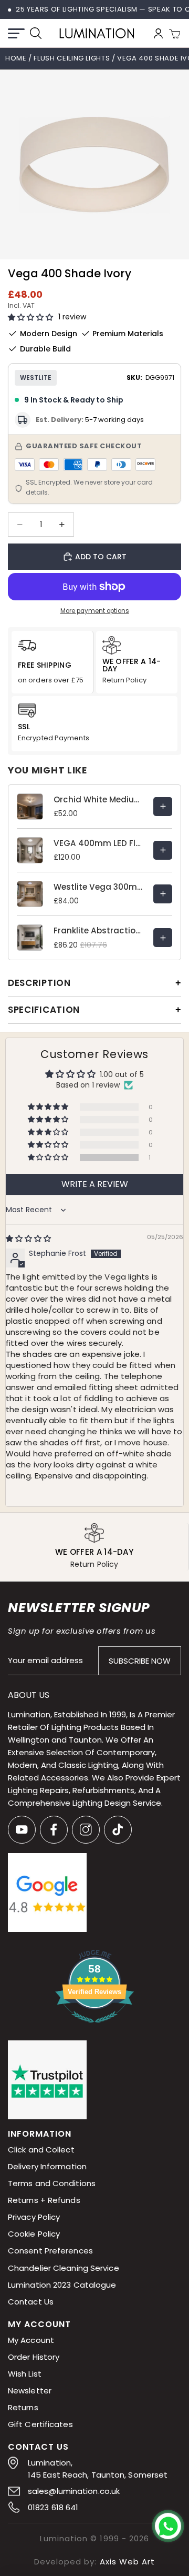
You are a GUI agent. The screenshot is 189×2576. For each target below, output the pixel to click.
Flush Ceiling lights (72, 58)
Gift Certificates (40, 2424)
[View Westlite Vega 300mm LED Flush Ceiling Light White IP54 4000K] (163, 894)
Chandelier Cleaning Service (64, 2267)
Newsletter (30, 2390)
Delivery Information (47, 2166)
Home (16, 58)
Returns (23, 2407)
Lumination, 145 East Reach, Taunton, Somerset (98, 2468)
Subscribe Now (140, 1660)
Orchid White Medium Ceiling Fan (98, 799)
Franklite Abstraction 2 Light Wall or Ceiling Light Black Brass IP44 (98, 930)
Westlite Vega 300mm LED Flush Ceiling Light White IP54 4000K (98, 887)
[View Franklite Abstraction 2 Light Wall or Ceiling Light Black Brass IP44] (163, 938)
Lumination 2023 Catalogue (62, 2284)
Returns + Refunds (44, 2200)
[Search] (36, 33)
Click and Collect (41, 2150)
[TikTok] (118, 1830)
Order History (34, 2356)
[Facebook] (54, 1830)
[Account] (158, 33)
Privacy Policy (34, 2217)
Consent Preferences (50, 2251)
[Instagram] (86, 1830)
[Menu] (16, 33)
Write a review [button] (95, 1184)
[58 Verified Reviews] (94, 2028)
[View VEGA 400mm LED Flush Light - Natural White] (163, 850)
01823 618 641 (53, 2507)
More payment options (95, 611)
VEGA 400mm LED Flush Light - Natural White (98, 843)
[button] (30, 318)
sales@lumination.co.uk (74, 2491)
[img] (28, 1239)
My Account (31, 2339)
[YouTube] (22, 1830)
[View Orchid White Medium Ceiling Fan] (163, 807)
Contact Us (31, 2301)
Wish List (25, 2373)
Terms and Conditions (52, 2183)
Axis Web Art (127, 2561)
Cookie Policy (34, 2234)
